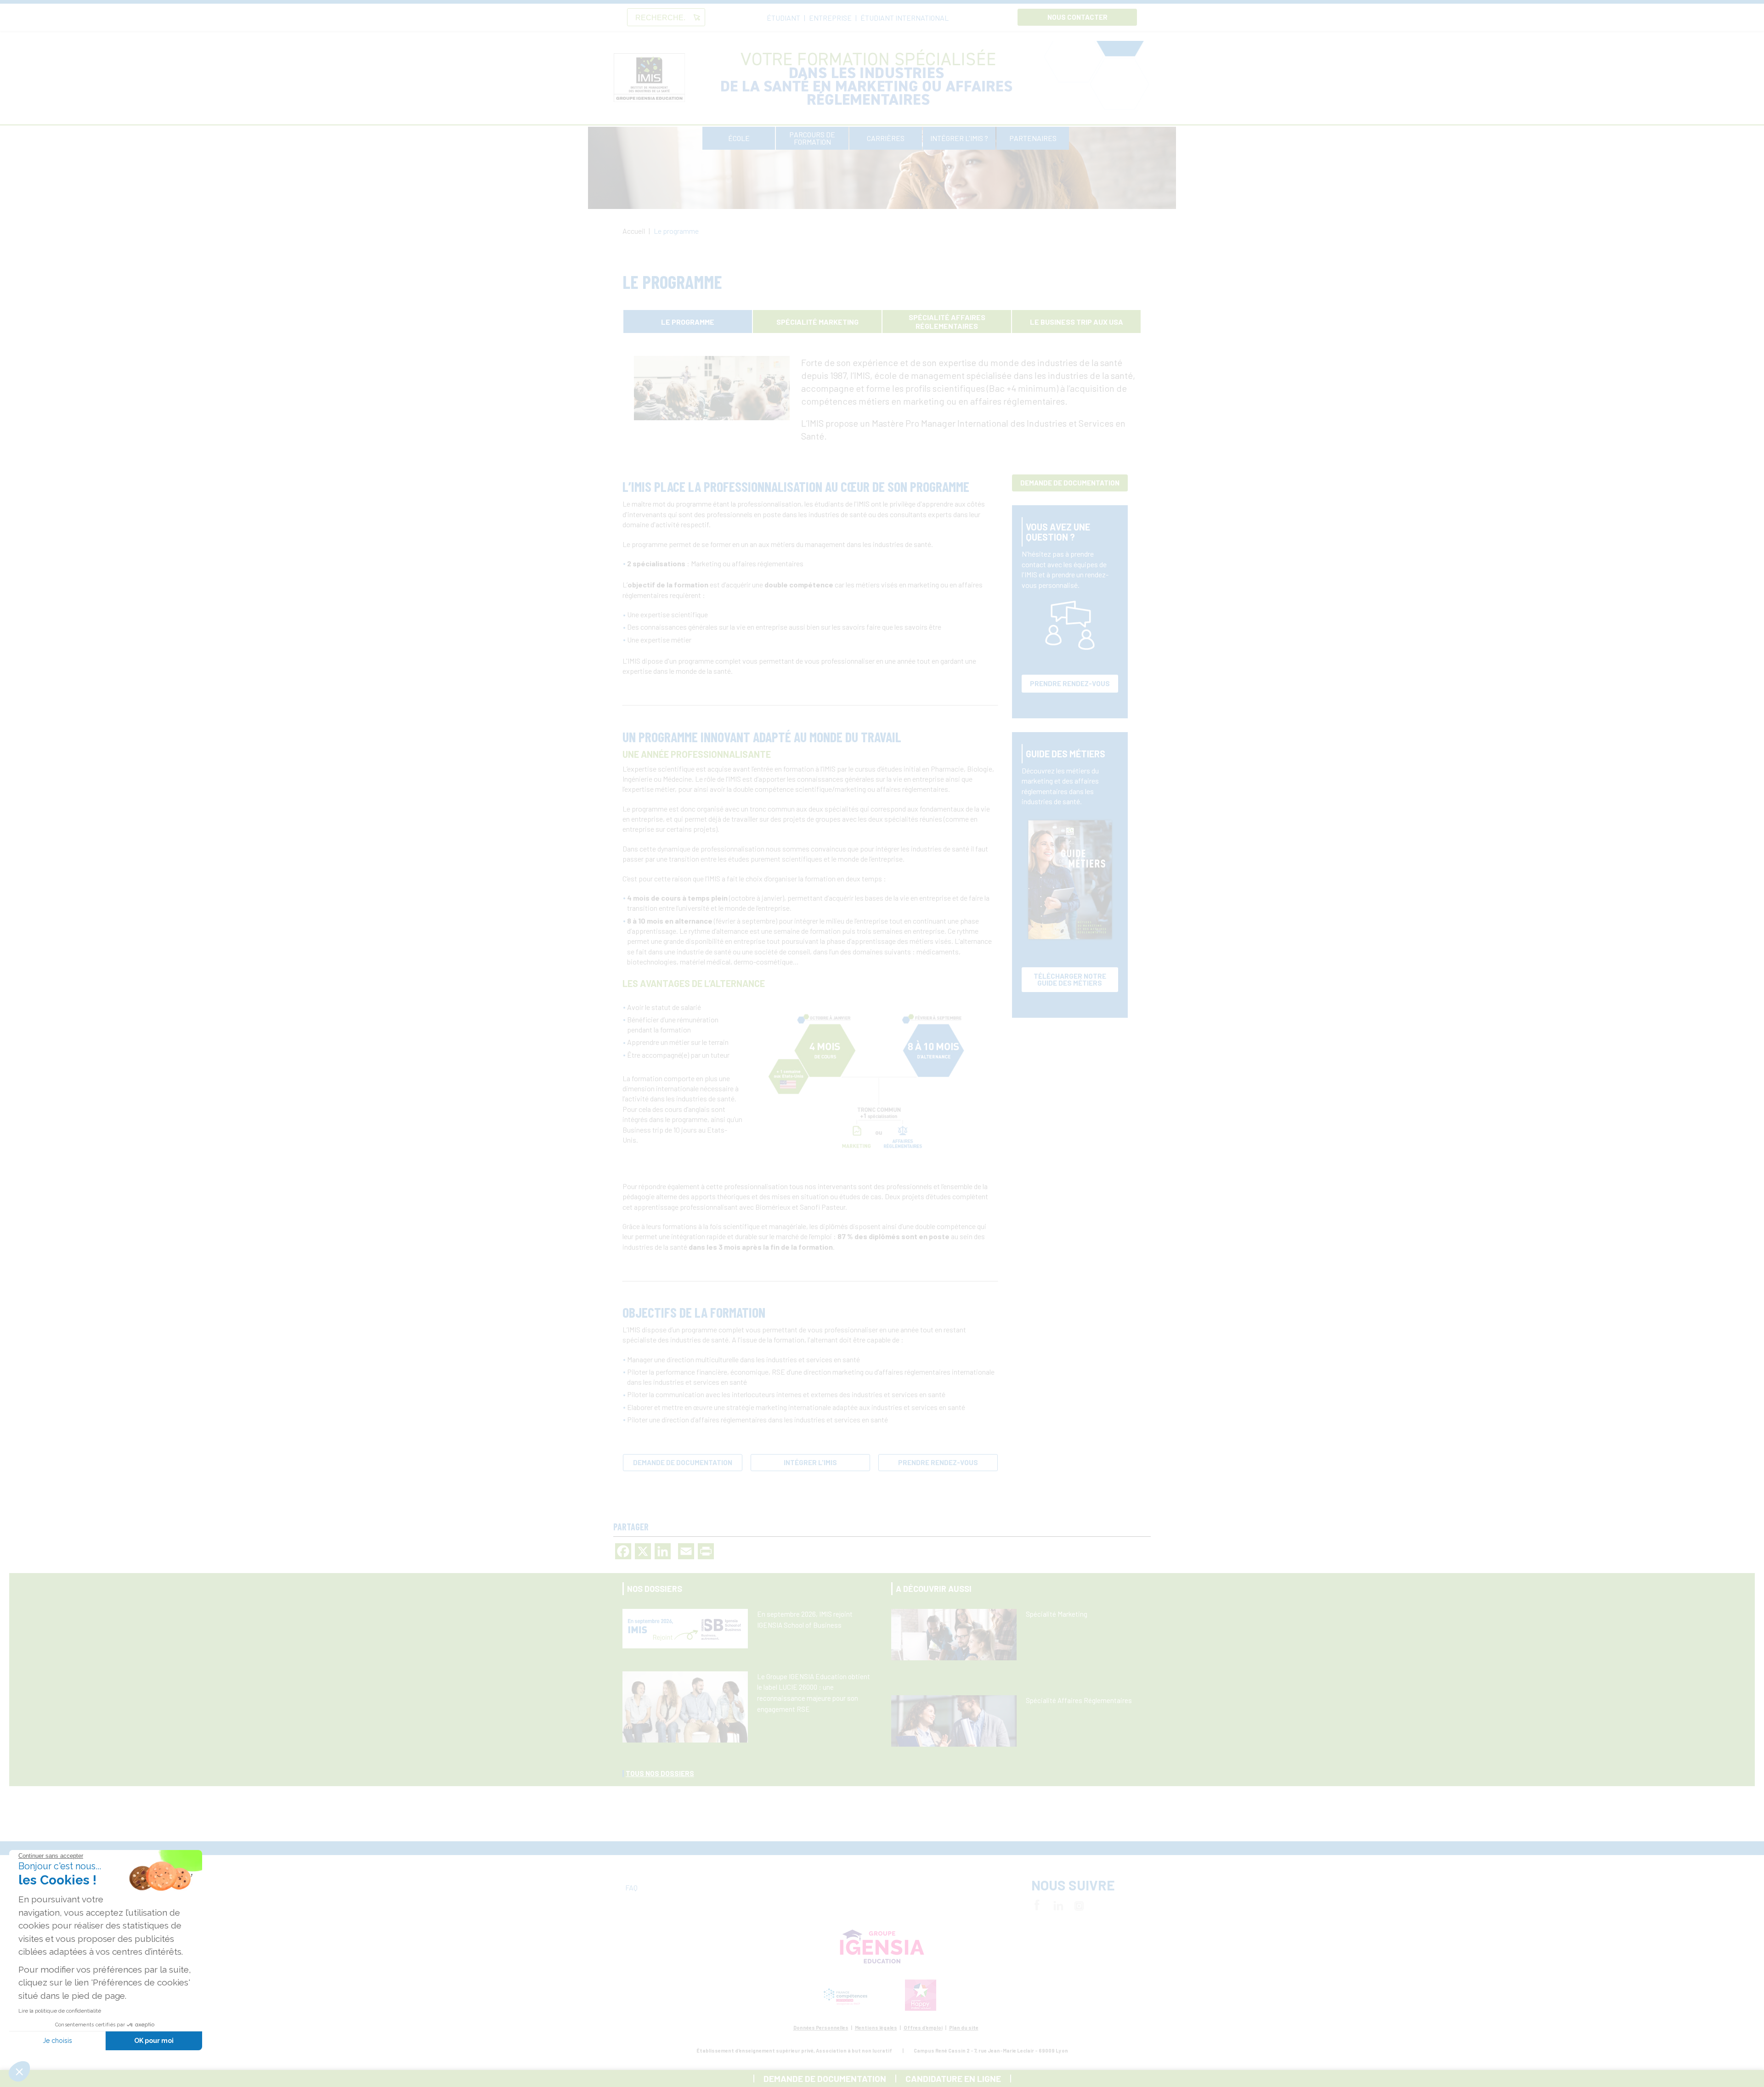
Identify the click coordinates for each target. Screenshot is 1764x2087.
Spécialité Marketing (817, 322)
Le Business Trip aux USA (1077, 322)
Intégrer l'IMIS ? (959, 138)
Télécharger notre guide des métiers (1070, 979)
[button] (19, 2071)
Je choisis (57, 2041)
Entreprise (830, 18)
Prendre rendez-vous (938, 1462)
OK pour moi (154, 2041)
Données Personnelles (821, 2028)
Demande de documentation (683, 1462)
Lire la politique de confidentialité (60, 2011)
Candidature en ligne (953, 2079)
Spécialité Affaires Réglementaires (947, 322)
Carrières (886, 138)
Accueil (634, 231)
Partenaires (1033, 138)
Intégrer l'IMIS (810, 1462)
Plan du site (964, 2028)
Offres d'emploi (923, 2028)
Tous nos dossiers (660, 1773)
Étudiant (783, 18)
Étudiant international (905, 18)
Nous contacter (1077, 17)
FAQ (631, 1887)
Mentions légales (876, 2028)
